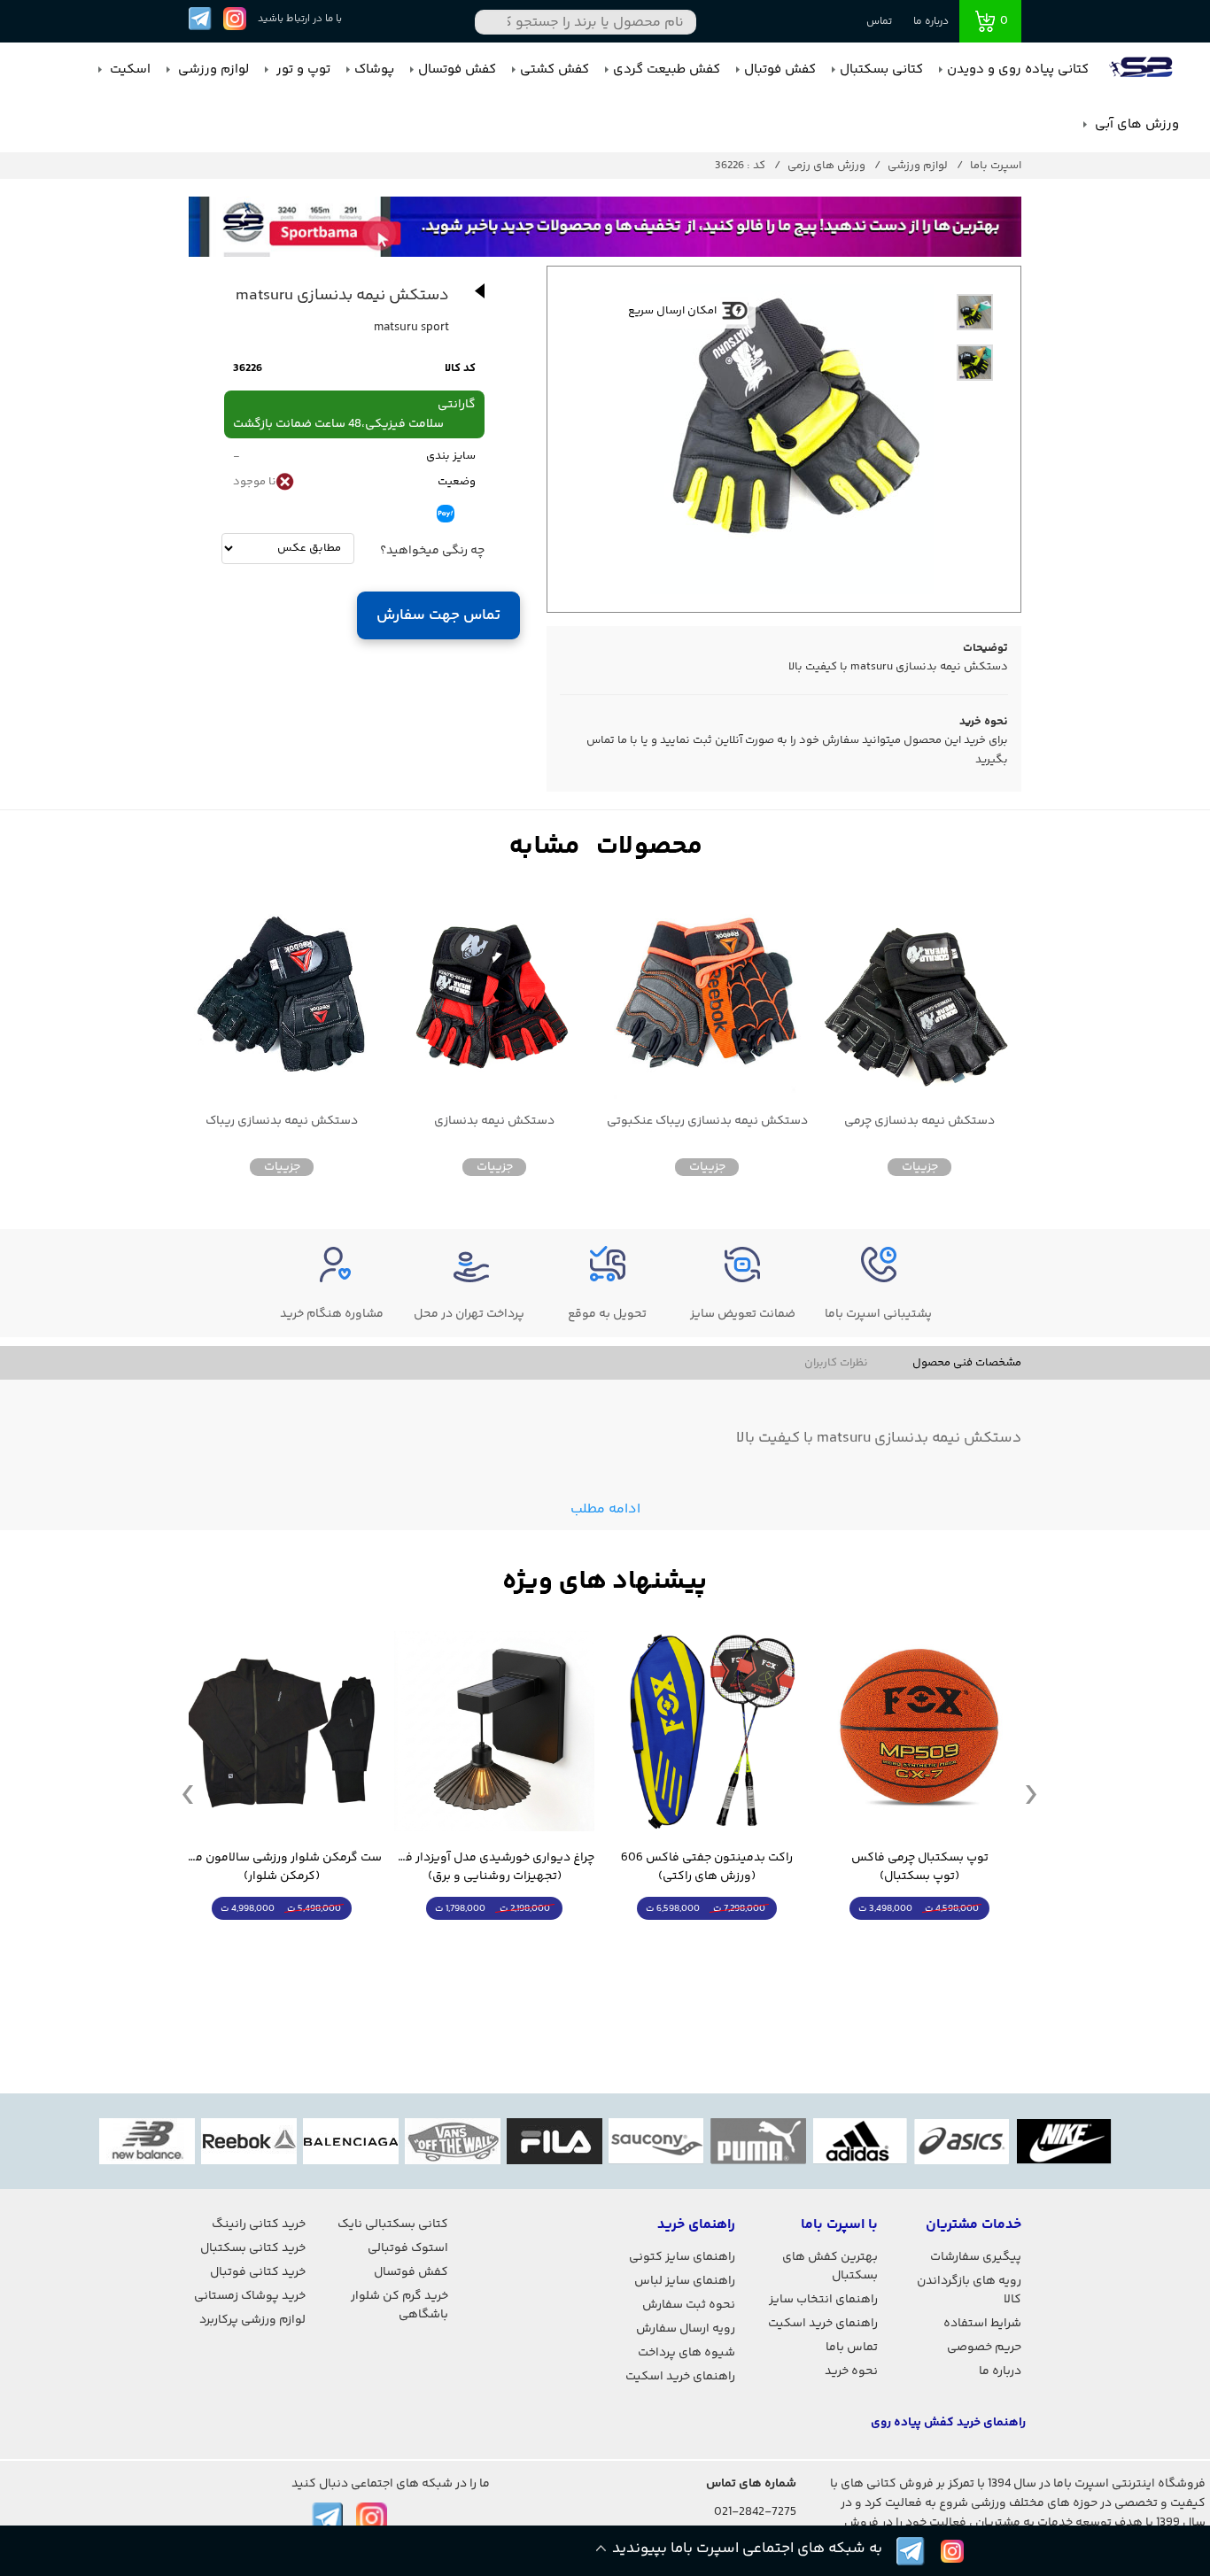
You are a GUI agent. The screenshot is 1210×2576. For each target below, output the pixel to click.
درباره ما (931, 22)
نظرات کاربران (836, 1363)
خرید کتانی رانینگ (259, 2224)
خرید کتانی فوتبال (258, 2272)
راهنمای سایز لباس (685, 2281)
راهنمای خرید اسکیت (823, 2324)
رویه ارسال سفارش (686, 2329)
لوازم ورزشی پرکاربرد (252, 2320)
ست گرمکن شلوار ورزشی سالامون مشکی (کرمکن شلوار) (282, 1868)
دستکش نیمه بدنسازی (494, 1122)
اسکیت (128, 70)
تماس (879, 22)
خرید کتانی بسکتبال (253, 2248)
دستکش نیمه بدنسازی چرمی (919, 1122)
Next (1031, 1793)
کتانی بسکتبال (881, 70)
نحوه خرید (851, 2371)
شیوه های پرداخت (686, 2353)
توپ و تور (302, 70)
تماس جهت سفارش (439, 615)
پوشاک (374, 70)
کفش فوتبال (780, 70)
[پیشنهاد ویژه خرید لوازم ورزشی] (605, 1582)
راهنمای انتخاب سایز (823, 2300)
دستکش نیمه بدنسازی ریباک (282, 1122)
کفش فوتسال (457, 70)
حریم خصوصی (984, 2348)
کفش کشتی (555, 70)
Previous (188, 1793)
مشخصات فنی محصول (967, 1363)
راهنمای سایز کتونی (682, 2257)
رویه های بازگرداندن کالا (969, 2290)
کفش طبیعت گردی (667, 70)
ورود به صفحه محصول (919, 1942)
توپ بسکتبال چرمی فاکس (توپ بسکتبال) (920, 1868)
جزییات (920, 1167)
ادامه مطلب (605, 1509)
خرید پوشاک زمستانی (250, 2296)
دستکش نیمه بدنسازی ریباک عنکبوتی (707, 1122)
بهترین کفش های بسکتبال (830, 2267)
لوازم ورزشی (212, 70)
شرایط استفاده (982, 2324)
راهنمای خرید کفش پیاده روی (948, 2423)
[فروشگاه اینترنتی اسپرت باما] (1143, 70)
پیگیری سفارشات (976, 2257)
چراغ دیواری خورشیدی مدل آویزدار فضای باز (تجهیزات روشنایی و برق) (494, 1868)
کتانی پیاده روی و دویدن (1018, 70)
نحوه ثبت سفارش (689, 2305)
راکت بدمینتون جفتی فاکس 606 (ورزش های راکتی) (707, 1868)
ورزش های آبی (1135, 124)
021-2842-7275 (755, 2512)
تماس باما (852, 2348)
